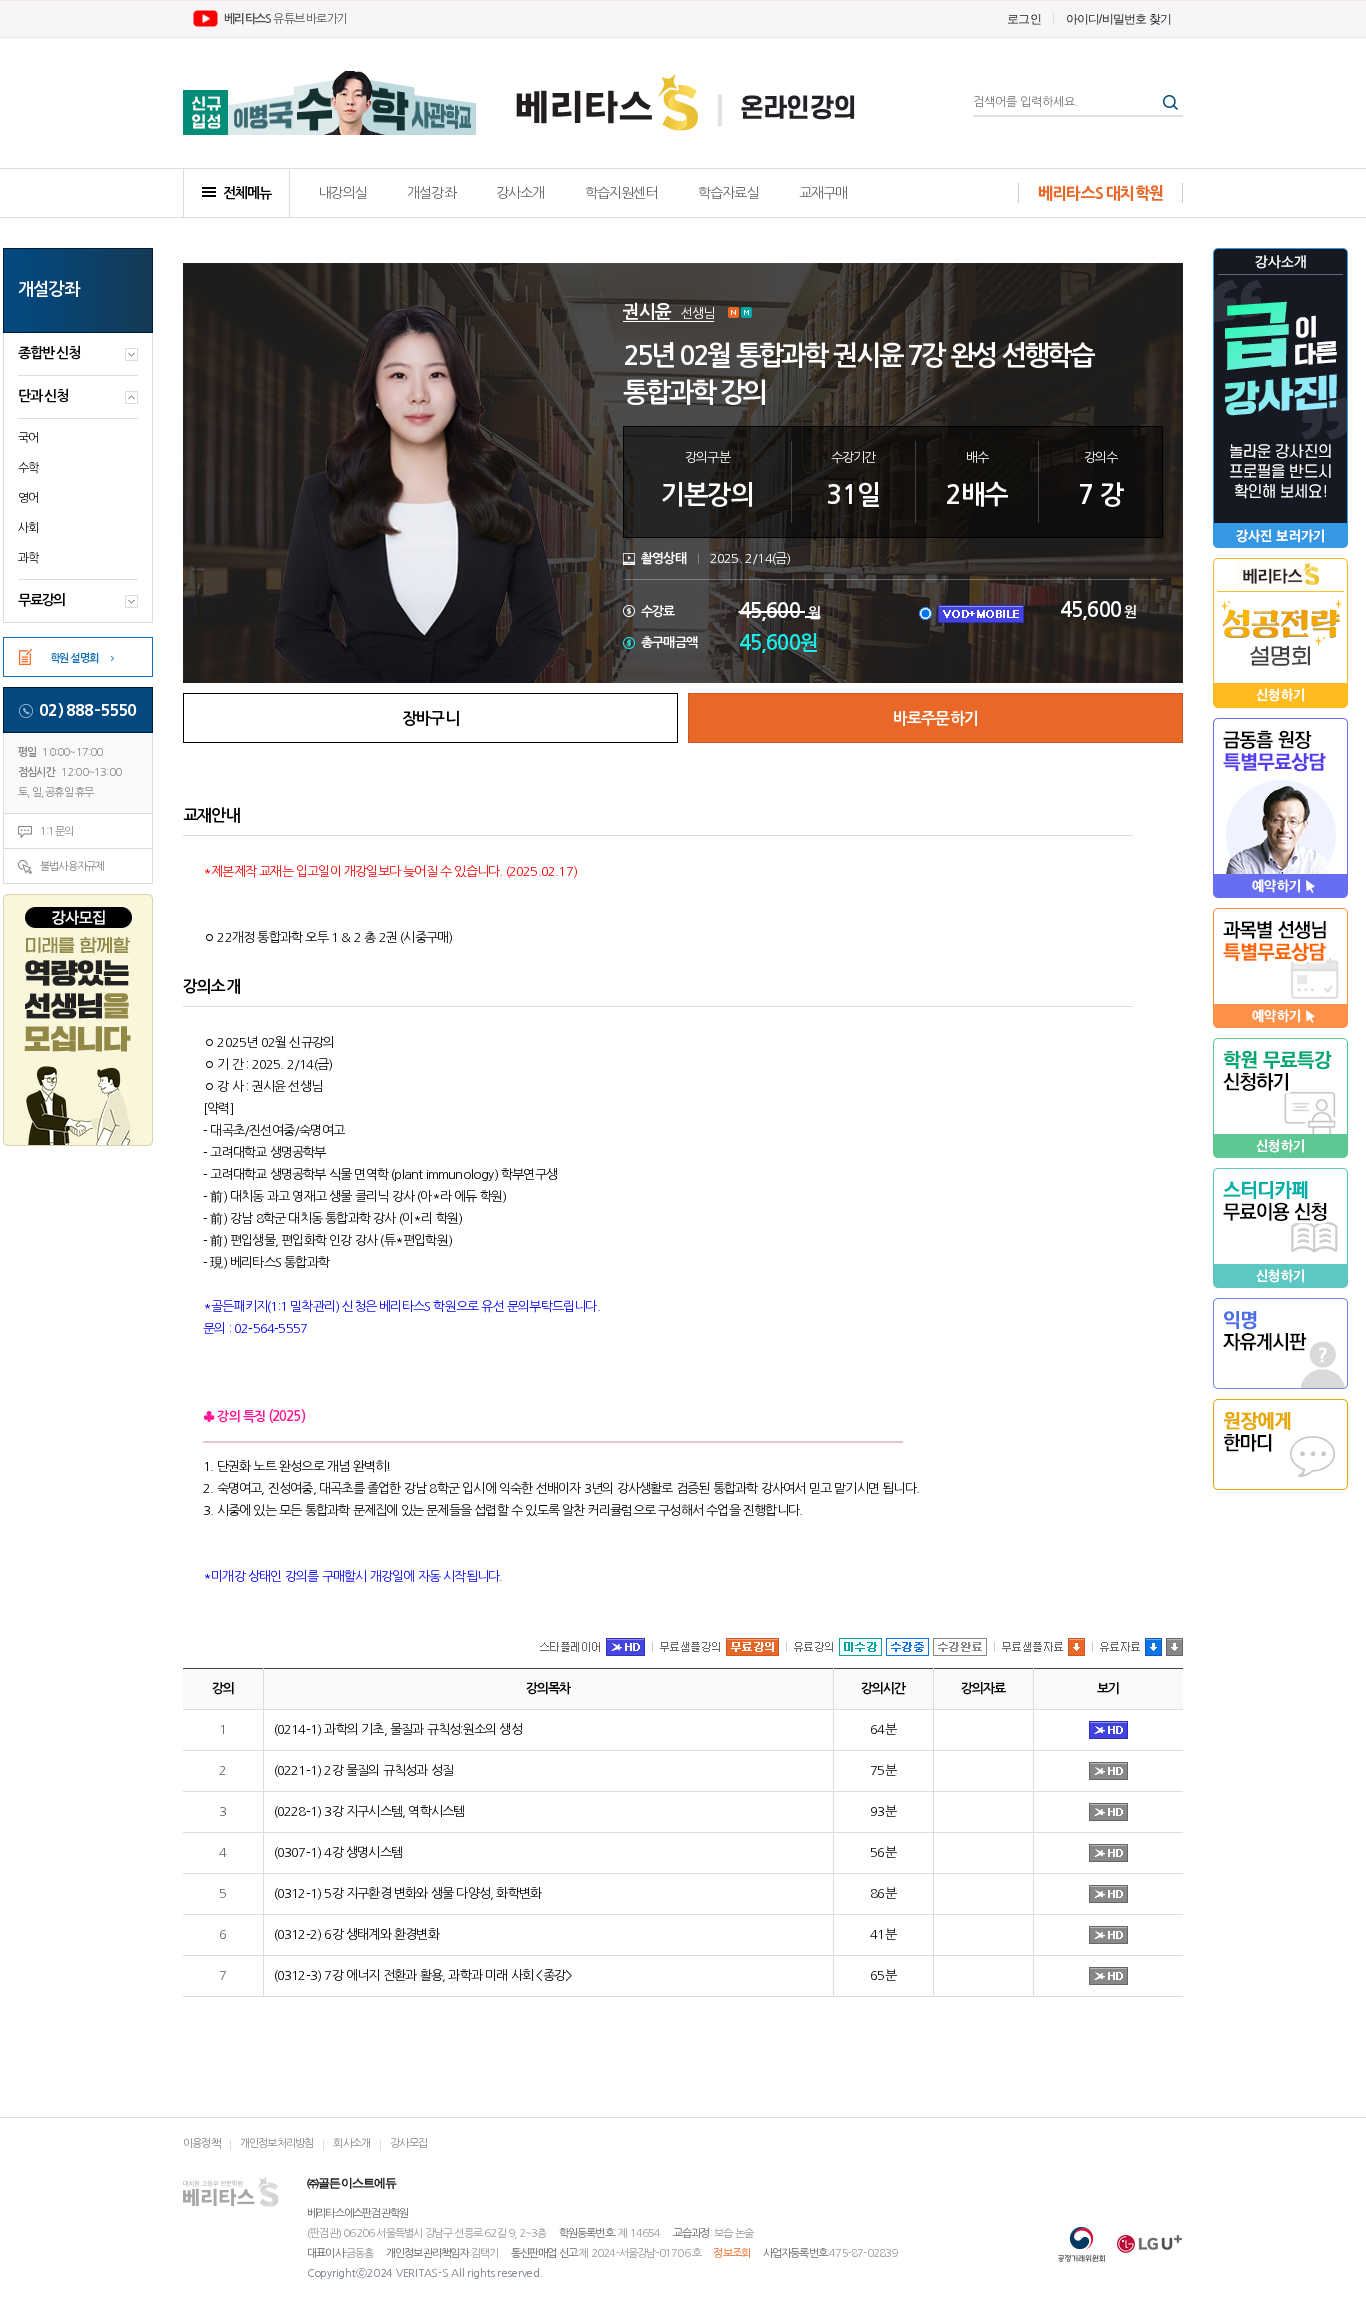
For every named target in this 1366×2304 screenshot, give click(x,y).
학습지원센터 (621, 193)
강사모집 (408, 2143)
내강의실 (342, 193)
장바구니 (430, 718)
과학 (28, 558)
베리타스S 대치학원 (1100, 193)
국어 (28, 438)
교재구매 (823, 193)
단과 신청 (43, 396)
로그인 (1024, 19)
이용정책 (201, 2143)
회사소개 (351, 2143)
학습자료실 (728, 193)
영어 (28, 498)
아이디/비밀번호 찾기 (1118, 19)
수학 (28, 468)
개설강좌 (431, 193)
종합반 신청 (49, 353)
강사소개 (520, 193)
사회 (28, 528)
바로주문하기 (935, 718)
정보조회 (731, 2253)
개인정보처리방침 (277, 2143)
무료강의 (41, 600)
